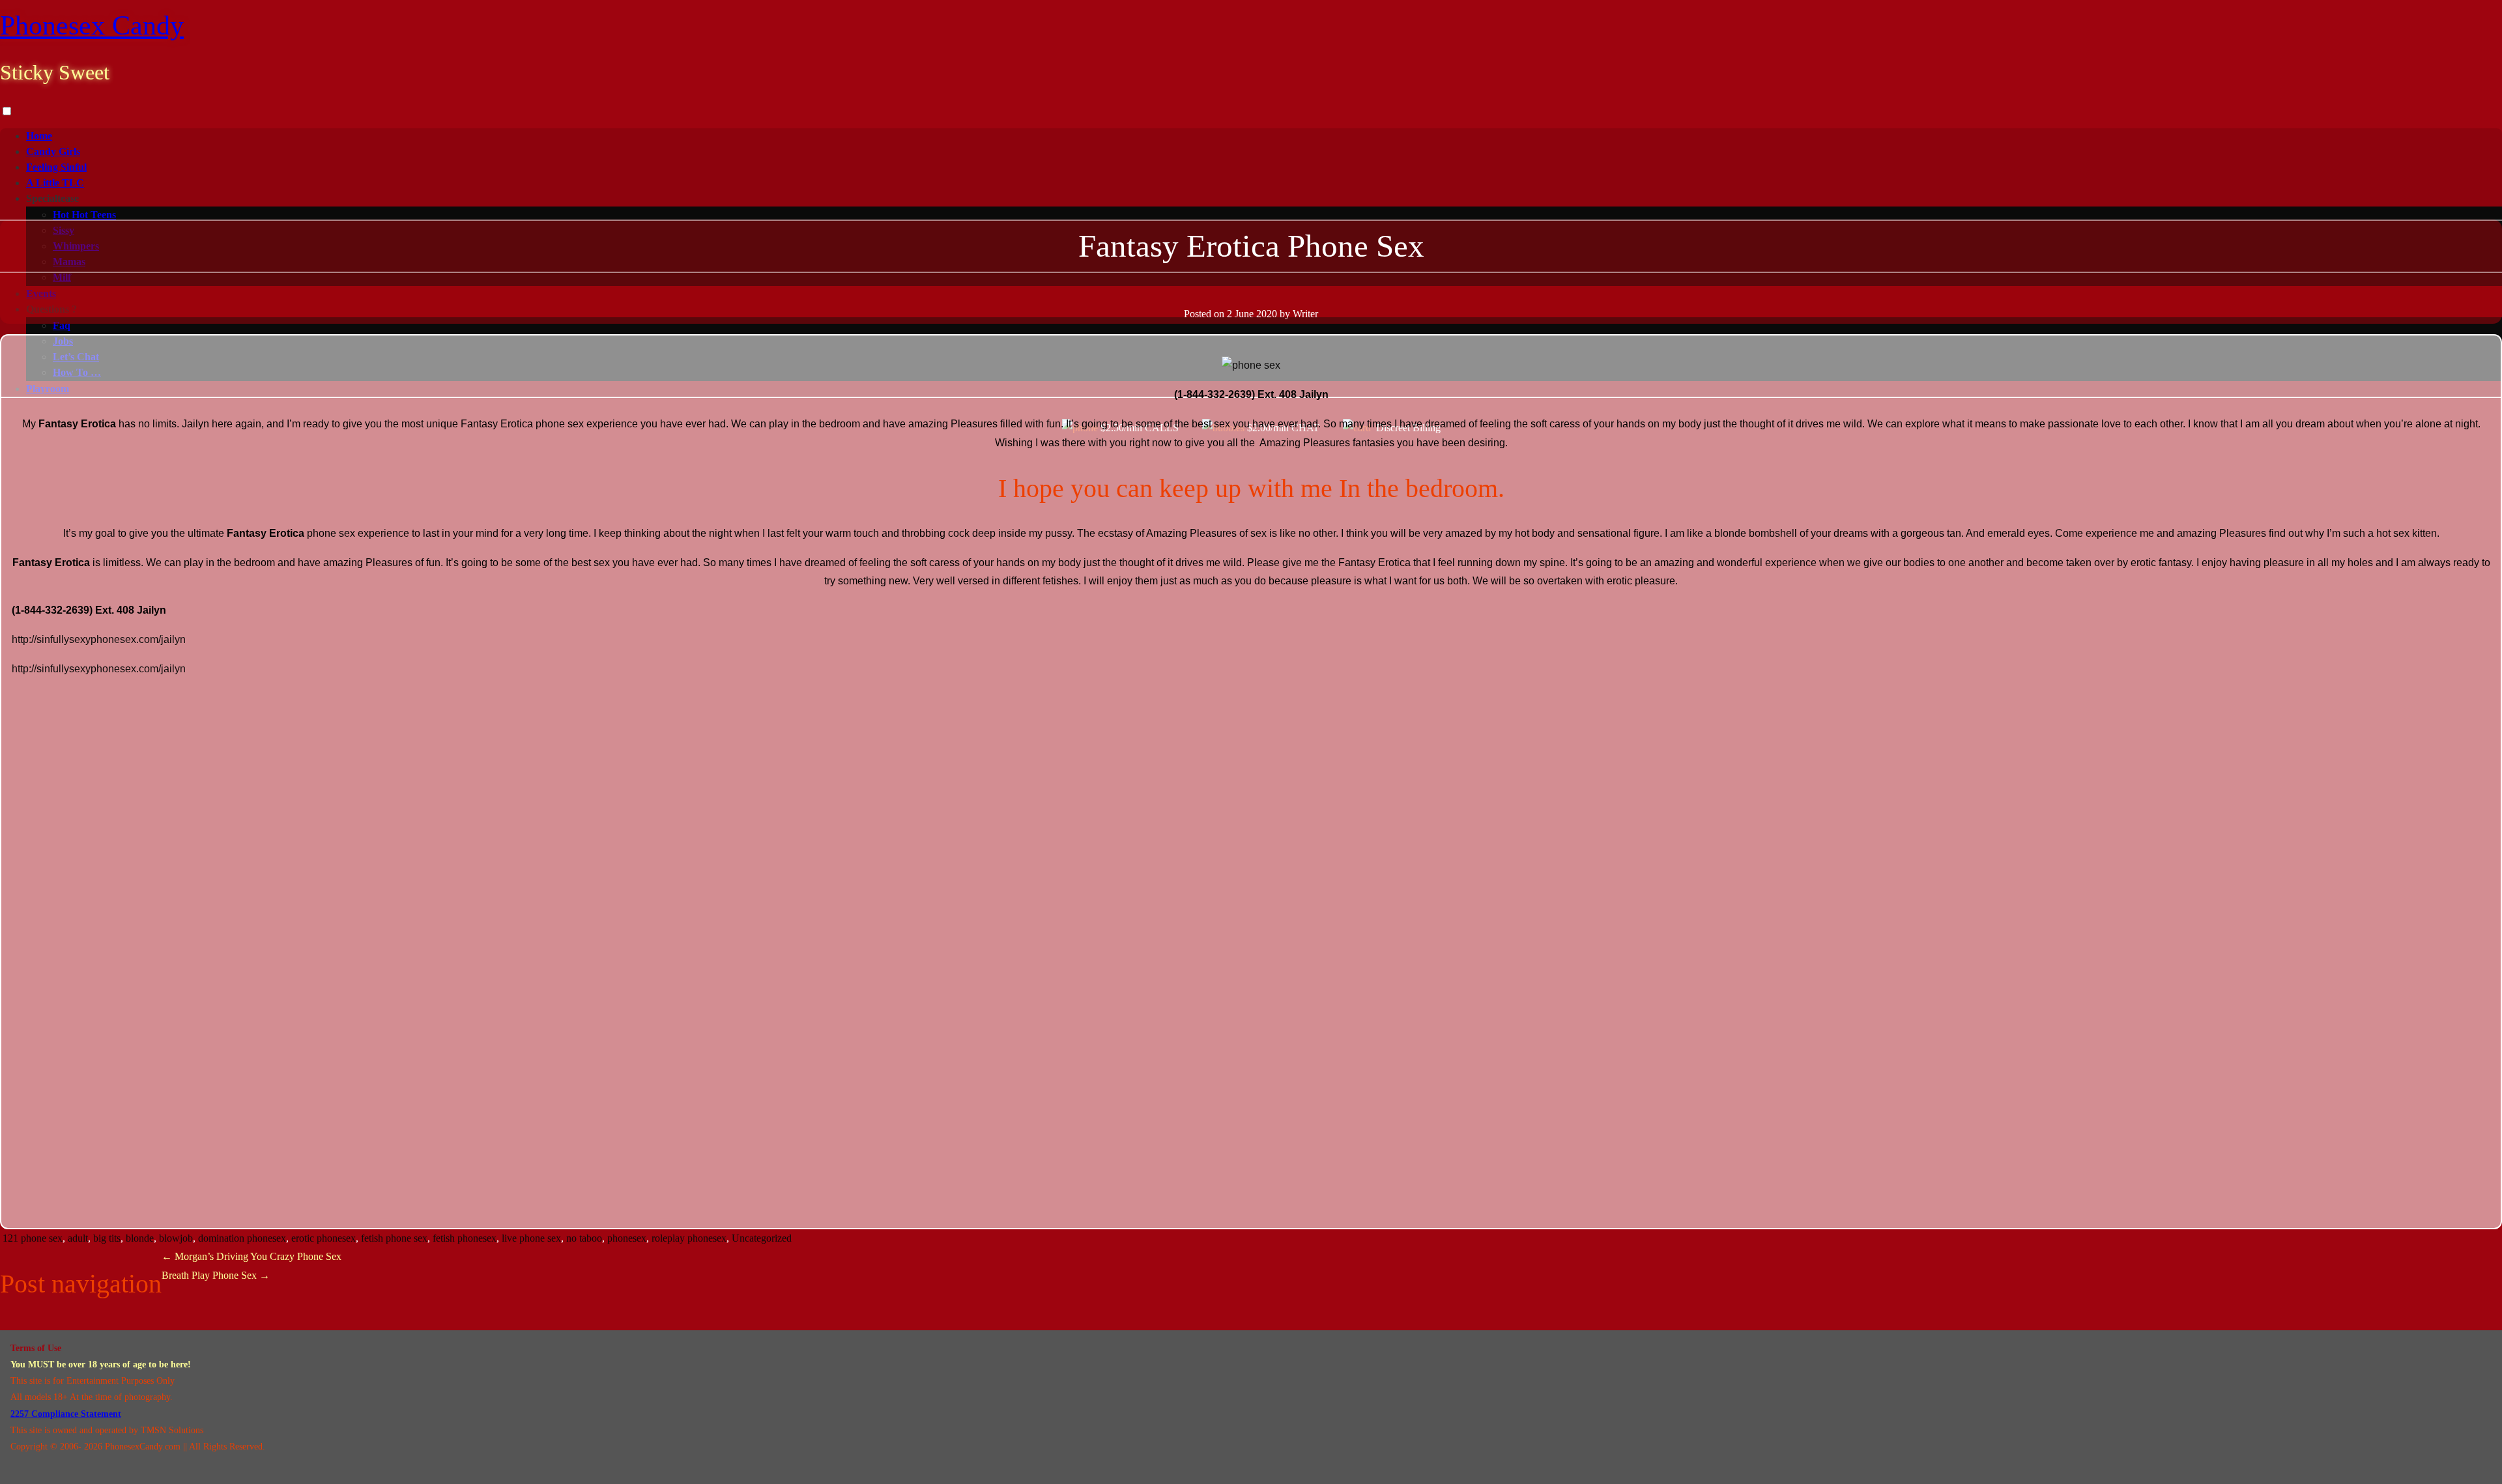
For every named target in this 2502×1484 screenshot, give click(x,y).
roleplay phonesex (689, 1238)
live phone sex (531, 1238)
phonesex (627, 1238)
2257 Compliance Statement (66, 1414)
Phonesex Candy (92, 25)
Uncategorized (762, 1238)
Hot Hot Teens (84, 215)
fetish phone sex (394, 1238)
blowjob (176, 1238)
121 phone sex (33, 1238)
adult (78, 1238)
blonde (140, 1238)
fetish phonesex (465, 1238)
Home (39, 136)
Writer (1305, 314)
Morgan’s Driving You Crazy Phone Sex (252, 1256)
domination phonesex (242, 1238)
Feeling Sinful (56, 167)
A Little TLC (55, 183)
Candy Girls (53, 151)
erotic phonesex (324, 1238)
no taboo (584, 1238)
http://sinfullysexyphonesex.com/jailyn (99, 639)
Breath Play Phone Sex (216, 1275)
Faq (62, 325)
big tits (107, 1238)
